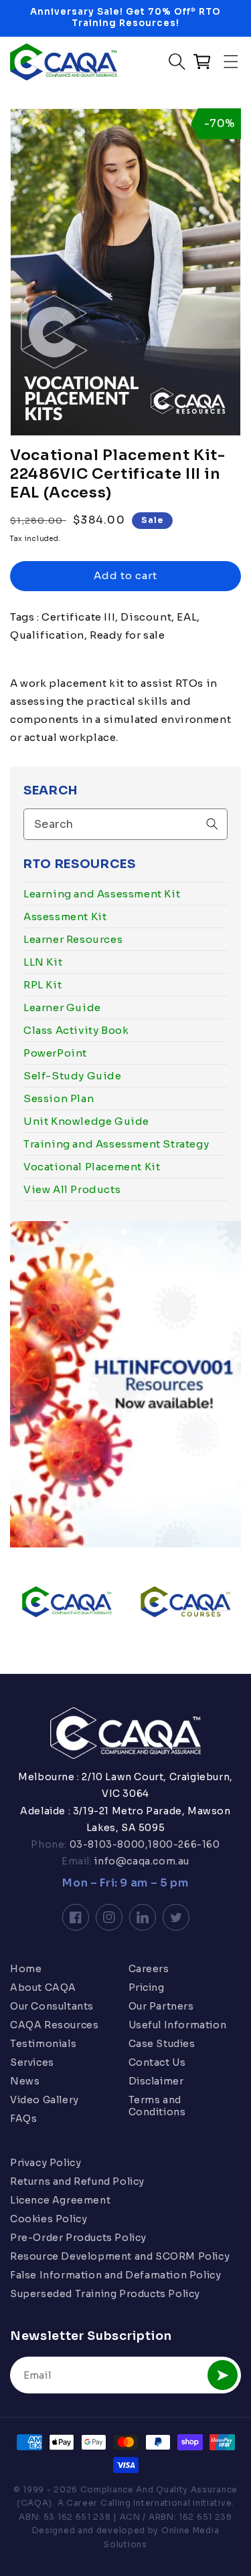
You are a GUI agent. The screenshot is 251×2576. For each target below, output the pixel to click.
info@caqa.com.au (141, 1861)
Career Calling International (129, 2503)
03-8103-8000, (107, 1844)
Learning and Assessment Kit (102, 894)
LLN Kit (43, 962)
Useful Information (178, 2025)
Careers (149, 1969)
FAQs (23, 2119)
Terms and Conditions (157, 2106)
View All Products (72, 1189)
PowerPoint (55, 1053)
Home (26, 1969)
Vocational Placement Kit (92, 1167)
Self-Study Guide (73, 1076)
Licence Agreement (60, 2200)
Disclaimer (156, 2081)
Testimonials (43, 2044)
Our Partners (161, 2006)
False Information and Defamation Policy (115, 2275)
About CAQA (43, 1988)
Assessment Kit (65, 917)
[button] (231, 62)
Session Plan (59, 1098)
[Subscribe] (223, 2375)
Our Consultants (52, 2006)
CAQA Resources (54, 2025)
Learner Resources (73, 939)
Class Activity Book (76, 1030)
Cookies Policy (49, 2219)
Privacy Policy (46, 2163)
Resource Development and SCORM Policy (120, 2256)
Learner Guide (62, 1007)
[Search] (212, 824)
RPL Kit (43, 985)
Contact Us (157, 2062)
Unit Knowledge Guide (86, 1121)
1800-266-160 (184, 1844)
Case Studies (162, 2044)
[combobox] (125, 824)
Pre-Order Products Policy (78, 2238)
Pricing (147, 1988)
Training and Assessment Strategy (116, 1144)
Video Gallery (45, 2100)
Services (32, 2062)
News (25, 2081)
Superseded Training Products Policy (105, 2294)
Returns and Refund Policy (77, 2181)
